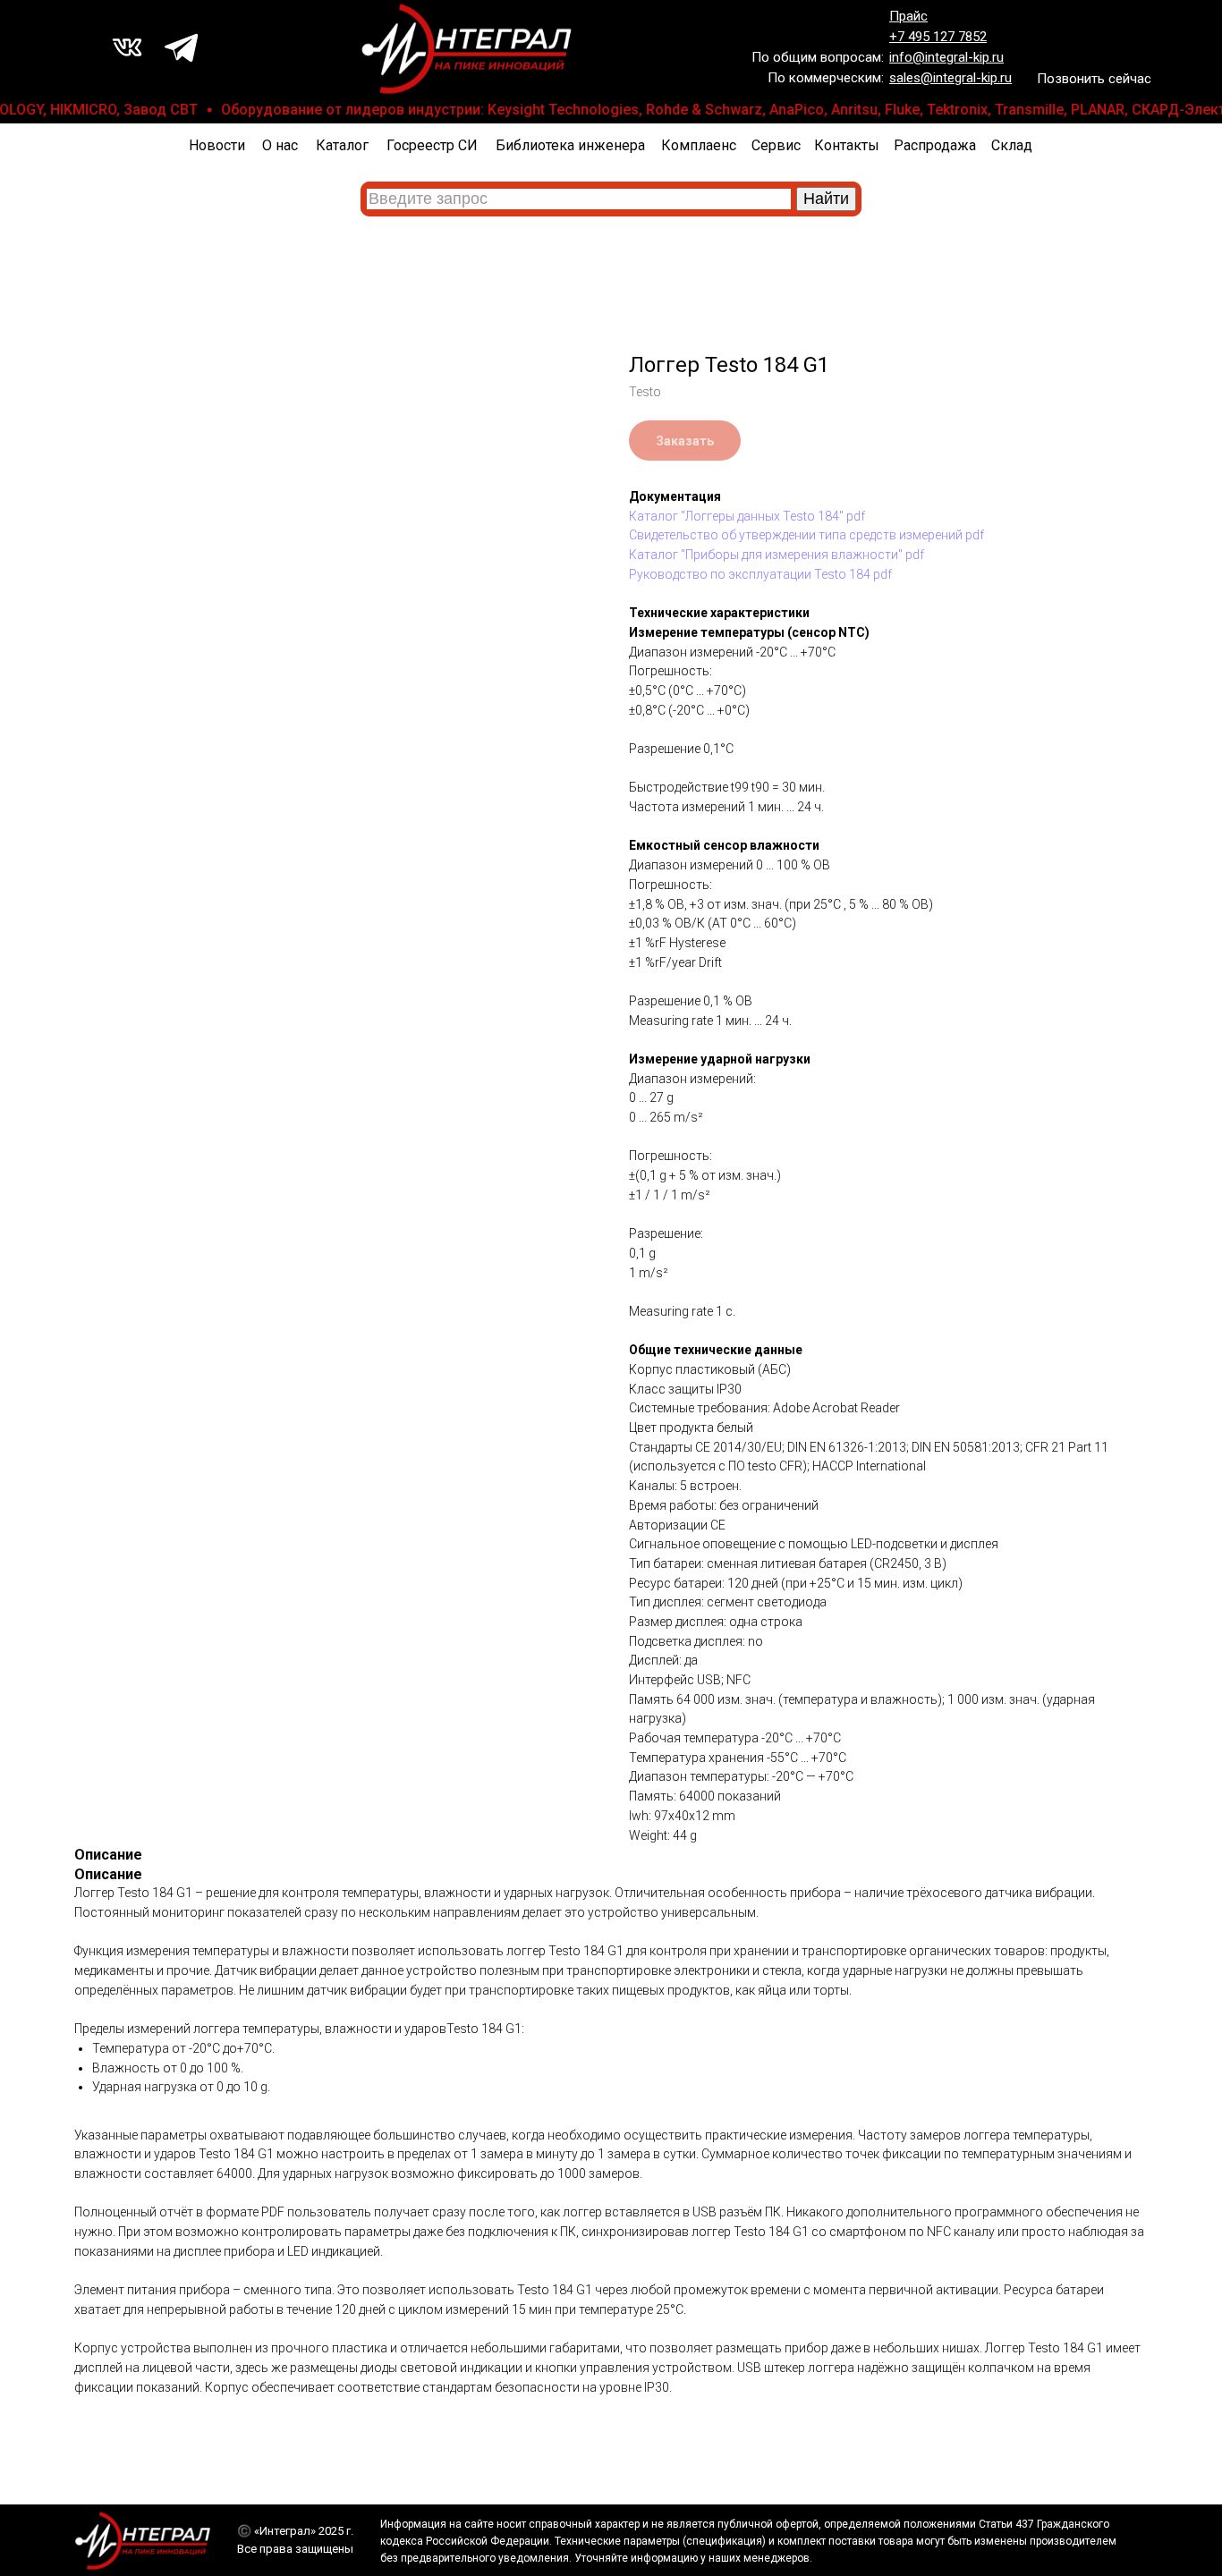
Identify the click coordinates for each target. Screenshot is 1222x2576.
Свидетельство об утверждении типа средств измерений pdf (806, 535)
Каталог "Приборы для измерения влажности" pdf (776, 555)
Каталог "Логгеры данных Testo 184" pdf (747, 516)
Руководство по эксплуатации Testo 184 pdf (760, 574)
